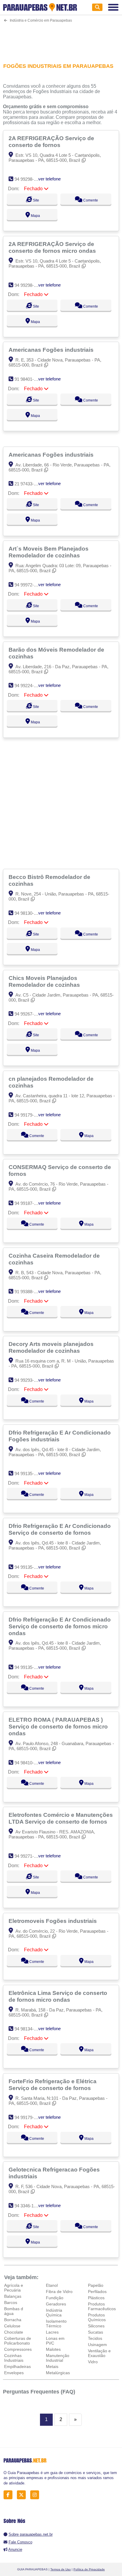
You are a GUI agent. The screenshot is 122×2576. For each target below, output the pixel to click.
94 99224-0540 (29, 686)
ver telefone (49, 179)
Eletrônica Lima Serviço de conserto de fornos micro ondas (58, 1996)
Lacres (52, 2332)
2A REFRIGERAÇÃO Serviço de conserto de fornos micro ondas (53, 247)
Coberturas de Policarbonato (18, 2341)
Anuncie (15, 2549)
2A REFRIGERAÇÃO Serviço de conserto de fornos (51, 141)
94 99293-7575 (29, 1380)
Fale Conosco (20, 2542)
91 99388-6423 (29, 1292)
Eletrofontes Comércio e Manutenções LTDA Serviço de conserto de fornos (61, 1818)
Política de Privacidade (89, 2569)
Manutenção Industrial (58, 2358)
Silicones (96, 2326)
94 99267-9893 (29, 1014)
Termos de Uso (61, 2569)
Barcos (11, 2302)
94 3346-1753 (28, 2206)
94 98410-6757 (29, 1763)
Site (36, 200)
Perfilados (97, 2292)
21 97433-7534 (29, 484)
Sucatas (95, 2332)
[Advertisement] (61, 39)
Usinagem (97, 2345)
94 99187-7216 (29, 1203)
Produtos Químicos (97, 2317)
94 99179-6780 (29, 2117)
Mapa (35, 216)
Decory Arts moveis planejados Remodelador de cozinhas (51, 1347)
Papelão (96, 2285)
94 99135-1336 (29, 1474)
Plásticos (96, 2298)
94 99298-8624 (29, 179)
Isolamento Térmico (56, 2324)
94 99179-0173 (29, 1115)
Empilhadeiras (17, 2366)
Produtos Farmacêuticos (102, 2306)
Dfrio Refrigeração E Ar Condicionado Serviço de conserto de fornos (60, 1529)
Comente (90, 200)
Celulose (12, 2326)
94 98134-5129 (29, 2029)
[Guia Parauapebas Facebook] (10, 2495)
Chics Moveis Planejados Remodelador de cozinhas (45, 981)
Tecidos (95, 2338)
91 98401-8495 (29, 379)
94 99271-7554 (29, 1856)
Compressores (18, 2349)
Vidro (93, 2362)
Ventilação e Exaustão (99, 2353)
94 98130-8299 (29, 913)
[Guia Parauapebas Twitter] (23, 2495)
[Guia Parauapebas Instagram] (36, 2495)
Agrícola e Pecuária (14, 2288)
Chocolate (14, 2332)
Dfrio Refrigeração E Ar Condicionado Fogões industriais (60, 1436)
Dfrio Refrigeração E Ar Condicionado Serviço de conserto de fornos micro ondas (60, 1626)
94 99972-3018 (29, 585)
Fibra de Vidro (59, 2292)
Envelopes (14, 2373)
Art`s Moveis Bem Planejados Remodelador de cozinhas (49, 552)
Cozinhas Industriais (14, 2358)
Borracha (13, 2320)
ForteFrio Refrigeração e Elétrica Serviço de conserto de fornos (53, 2085)
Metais (52, 2366)
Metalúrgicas (58, 2373)
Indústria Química (54, 2313)
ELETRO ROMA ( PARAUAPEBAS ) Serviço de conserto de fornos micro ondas (58, 1726)
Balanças (13, 2296)
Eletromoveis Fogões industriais (53, 1921)
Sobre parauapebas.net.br (31, 2534)
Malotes (53, 2349)
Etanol (52, 2285)
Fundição (55, 2298)
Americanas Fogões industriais (52, 350)
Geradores (56, 2304)
